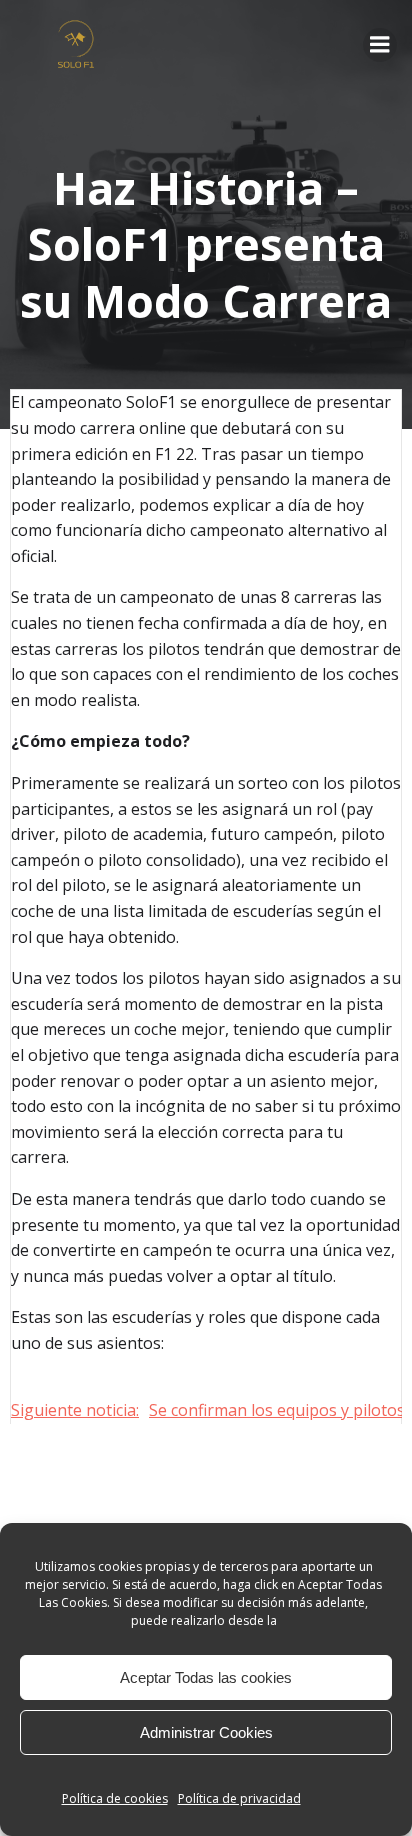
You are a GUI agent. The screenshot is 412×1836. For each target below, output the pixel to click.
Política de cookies (115, 1798)
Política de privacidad (239, 1798)
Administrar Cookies (206, 1732)
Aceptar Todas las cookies (206, 1677)
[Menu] (380, 45)
